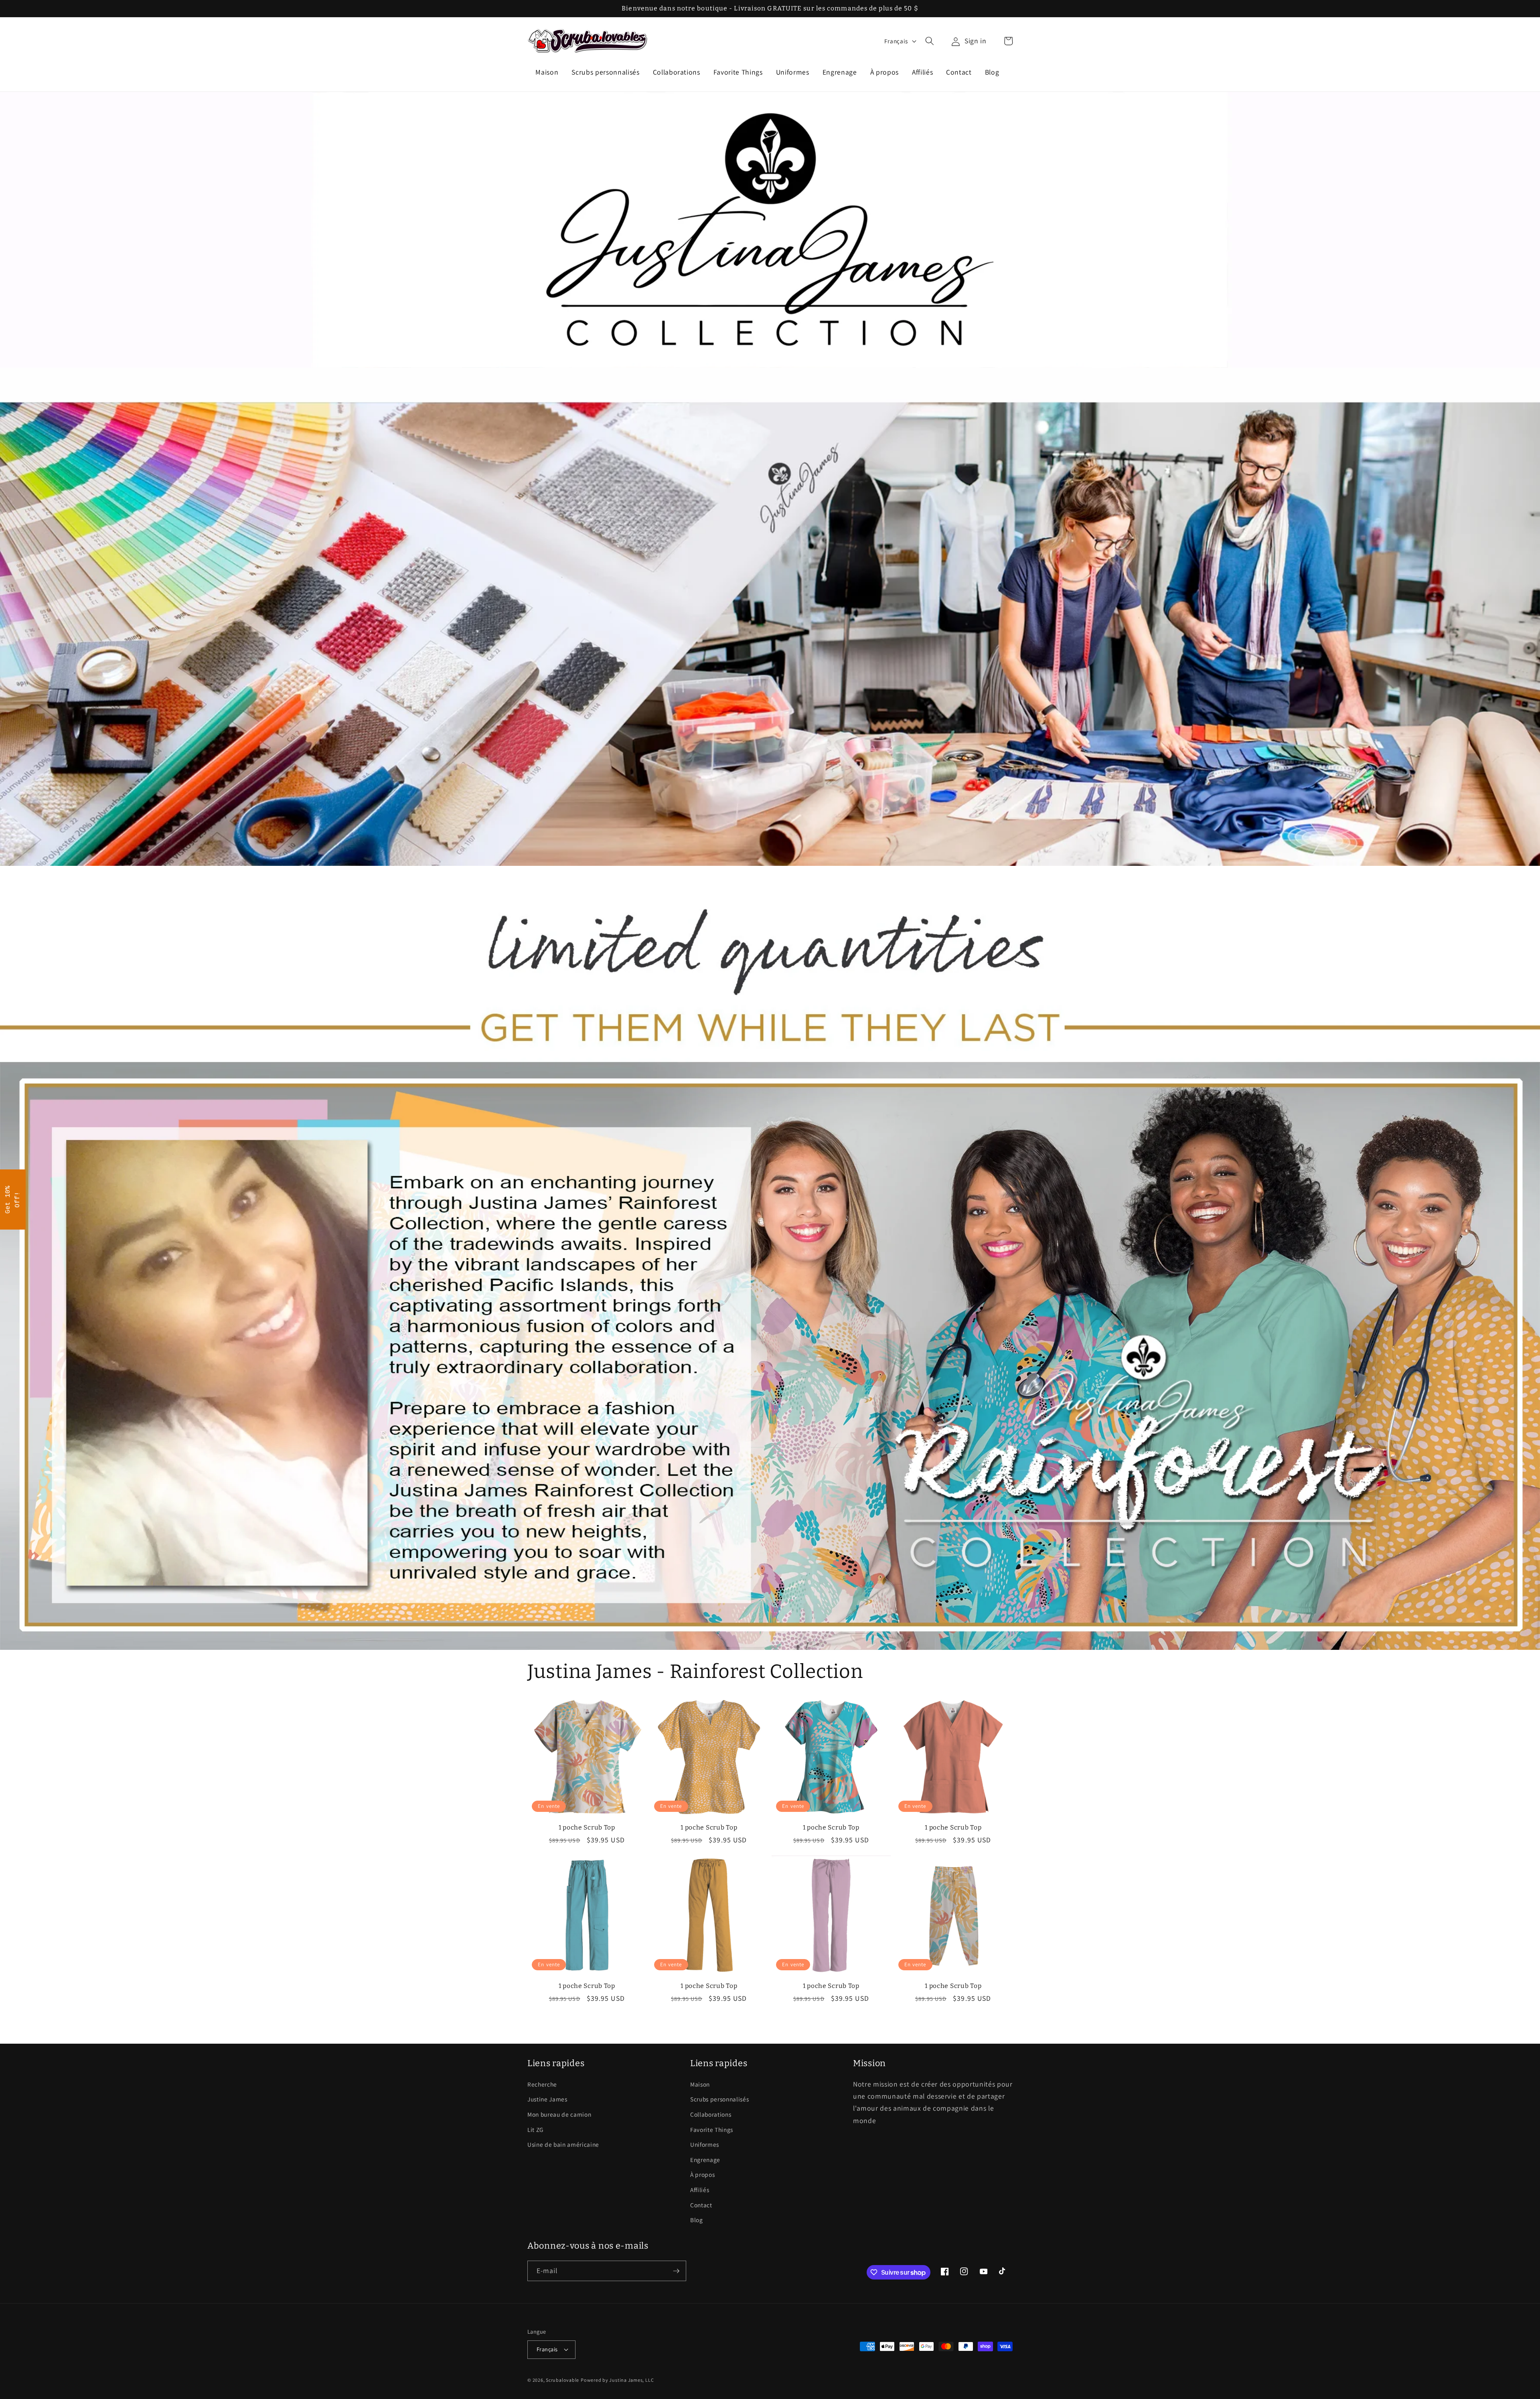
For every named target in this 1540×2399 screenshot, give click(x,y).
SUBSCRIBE (826, 1219)
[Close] (874, 1138)
